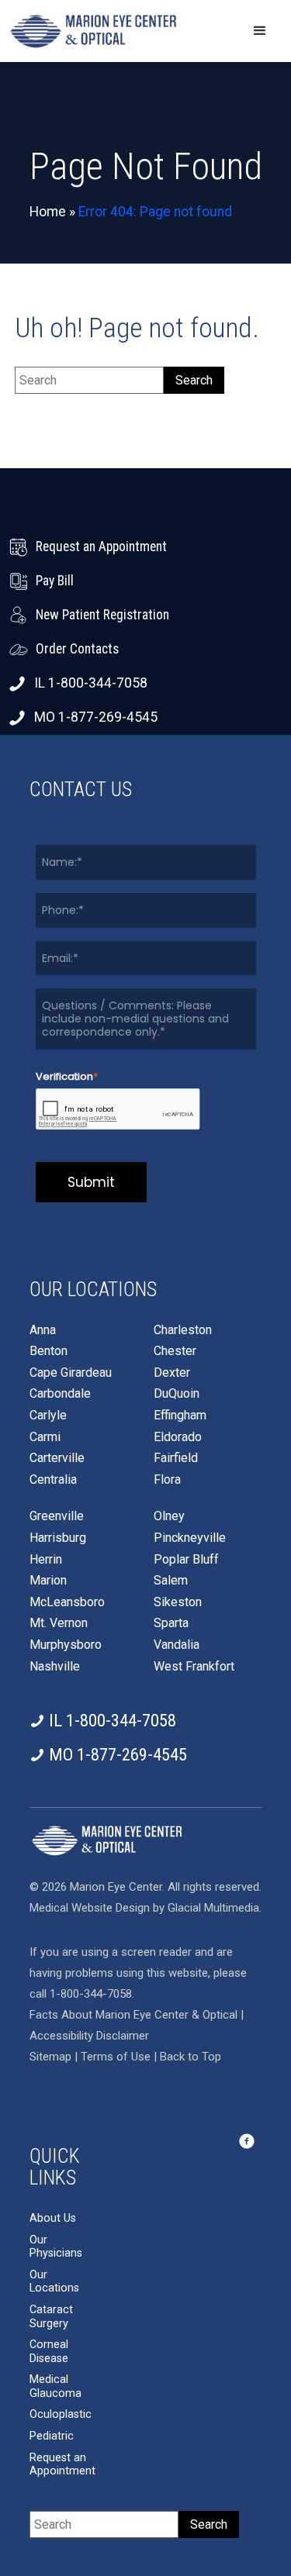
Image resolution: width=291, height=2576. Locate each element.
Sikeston (178, 1602)
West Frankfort (194, 1667)
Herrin (46, 1560)
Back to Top (191, 2057)
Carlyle (48, 1416)
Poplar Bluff (186, 1560)
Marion (48, 1581)
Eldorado (178, 1437)
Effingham (180, 1416)
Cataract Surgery (51, 2317)
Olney (169, 1516)
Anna (43, 1330)
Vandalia (177, 1645)
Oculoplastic (61, 2414)
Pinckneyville (190, 1538)
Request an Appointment (62, 2465)
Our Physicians (56, 2247)
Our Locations (54, 2282)
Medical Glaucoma (55, 2386)
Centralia (53, 1480)
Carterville (57, 1458)
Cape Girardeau (71, 1373)
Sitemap (50, 2057)
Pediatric (52, 2436)
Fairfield (176, 1458)
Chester (175, 1351)
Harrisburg (58, 1538)
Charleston (183, 1330)
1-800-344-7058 (91, 1994)
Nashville (55, 1667)
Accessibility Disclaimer (89, 2036)
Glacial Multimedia (213, 1908)
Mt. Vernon (59, 1623)
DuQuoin (177, 1394)
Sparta (171, 1623)
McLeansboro (67, 1602)
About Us (53, 2218)
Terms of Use (117, 2057)
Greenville (57, 1516)
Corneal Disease (49, 2352)
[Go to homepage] (93, 31)
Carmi (45, 1437)
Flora (167, 1480)
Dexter (172, 1373)
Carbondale (60, 1394)
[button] (260, 31)
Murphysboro (66, 1645)
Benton (48, 1351)
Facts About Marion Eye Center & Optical (133, 2015)
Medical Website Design (90, 1908)
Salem (171, 1581)
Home (48, 212)
